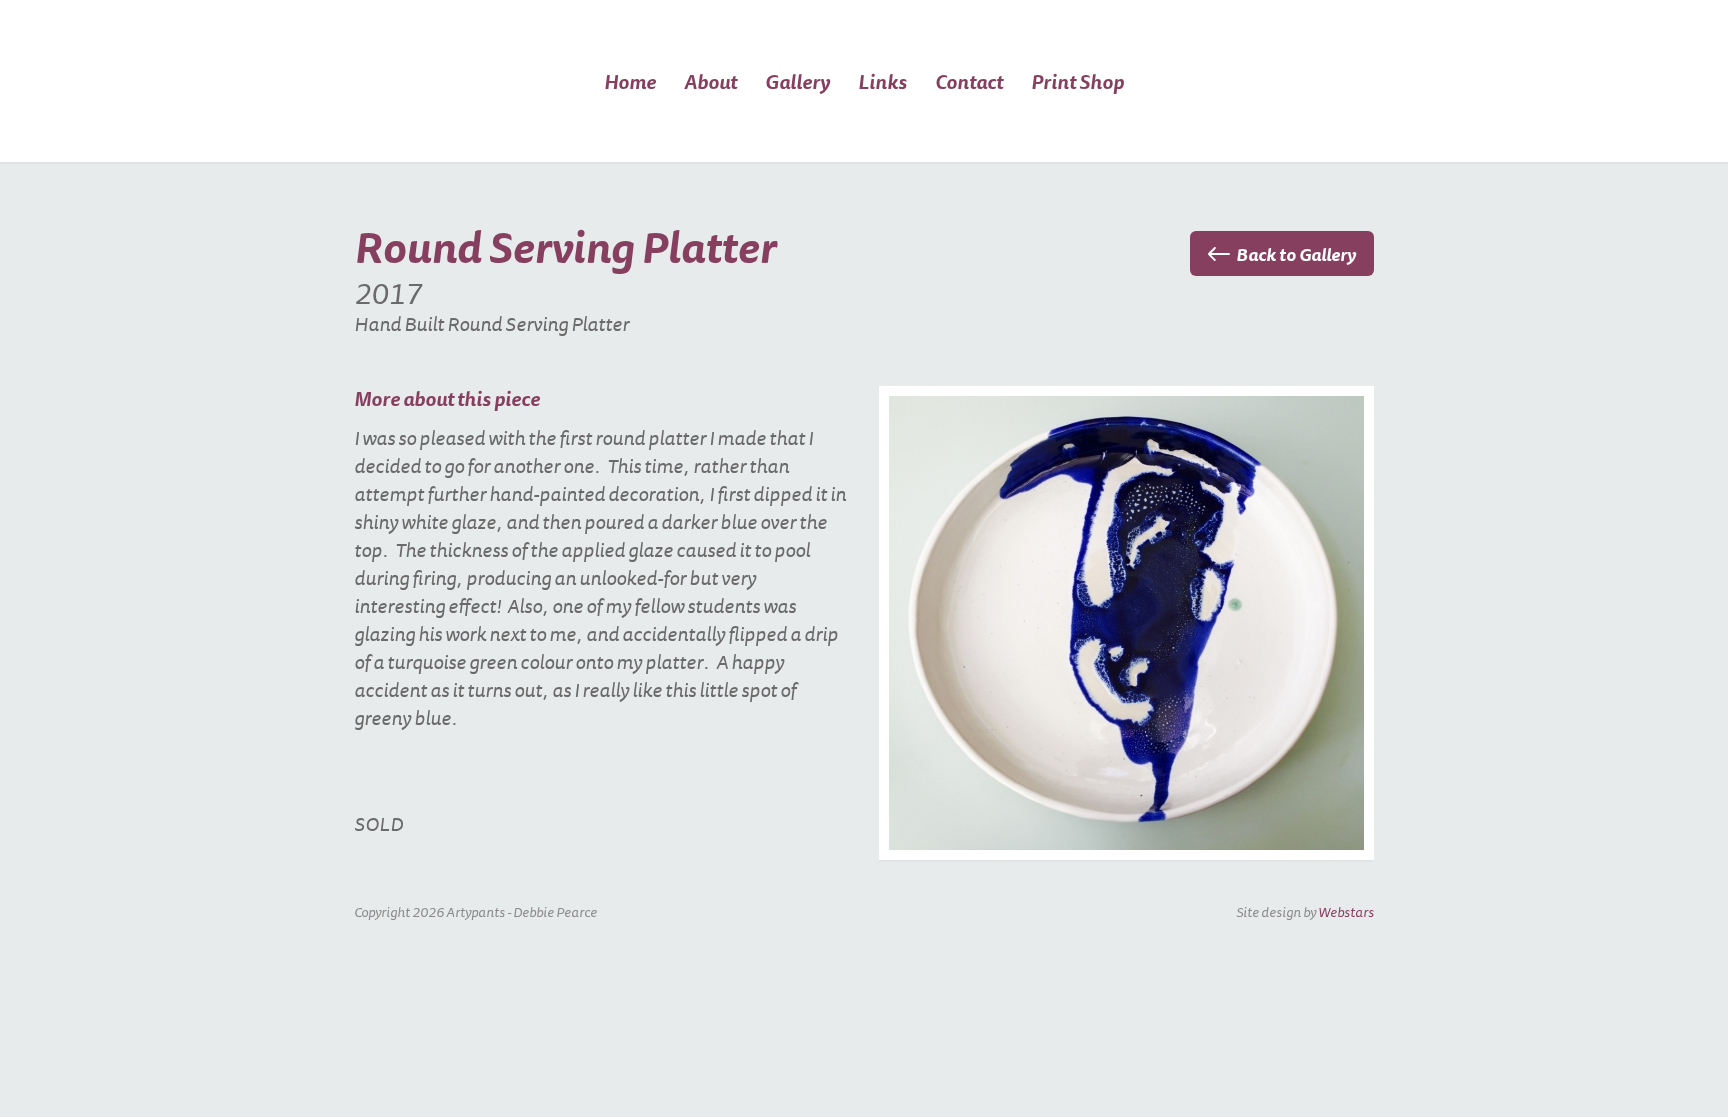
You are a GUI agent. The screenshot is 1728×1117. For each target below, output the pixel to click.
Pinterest (1353, 107)
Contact (969, 82)
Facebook (1218, 107)
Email (1174, 107)
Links (882, 82)
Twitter (1263, 107)
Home (630, 82)
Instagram (1308, 107)
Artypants (389, 140)
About (710, 82)
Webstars (1346, 912)
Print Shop (1077, 82)
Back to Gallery (1296, 254)
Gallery (797, 82)
